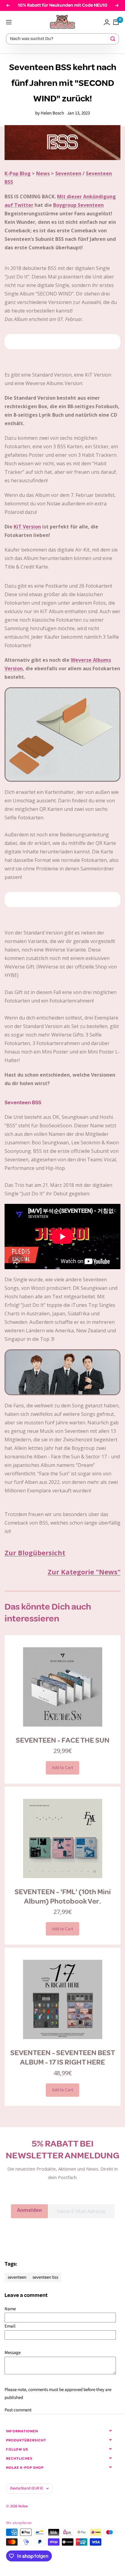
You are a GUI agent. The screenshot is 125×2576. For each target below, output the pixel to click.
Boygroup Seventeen (78, 205)
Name (10, 2309)
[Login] (107, 22)
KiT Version (27, 527)
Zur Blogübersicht (35, 1553)
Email (10, 2326)
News (43, 173)
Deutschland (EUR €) (27, 2488)
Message (13, 2353)
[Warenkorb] (116, 22)
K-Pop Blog (18, 173)
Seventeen (68, 173)
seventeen (17, 2277)
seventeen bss (45, 2277)
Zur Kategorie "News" (84, 1572)
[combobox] (60, 39)
